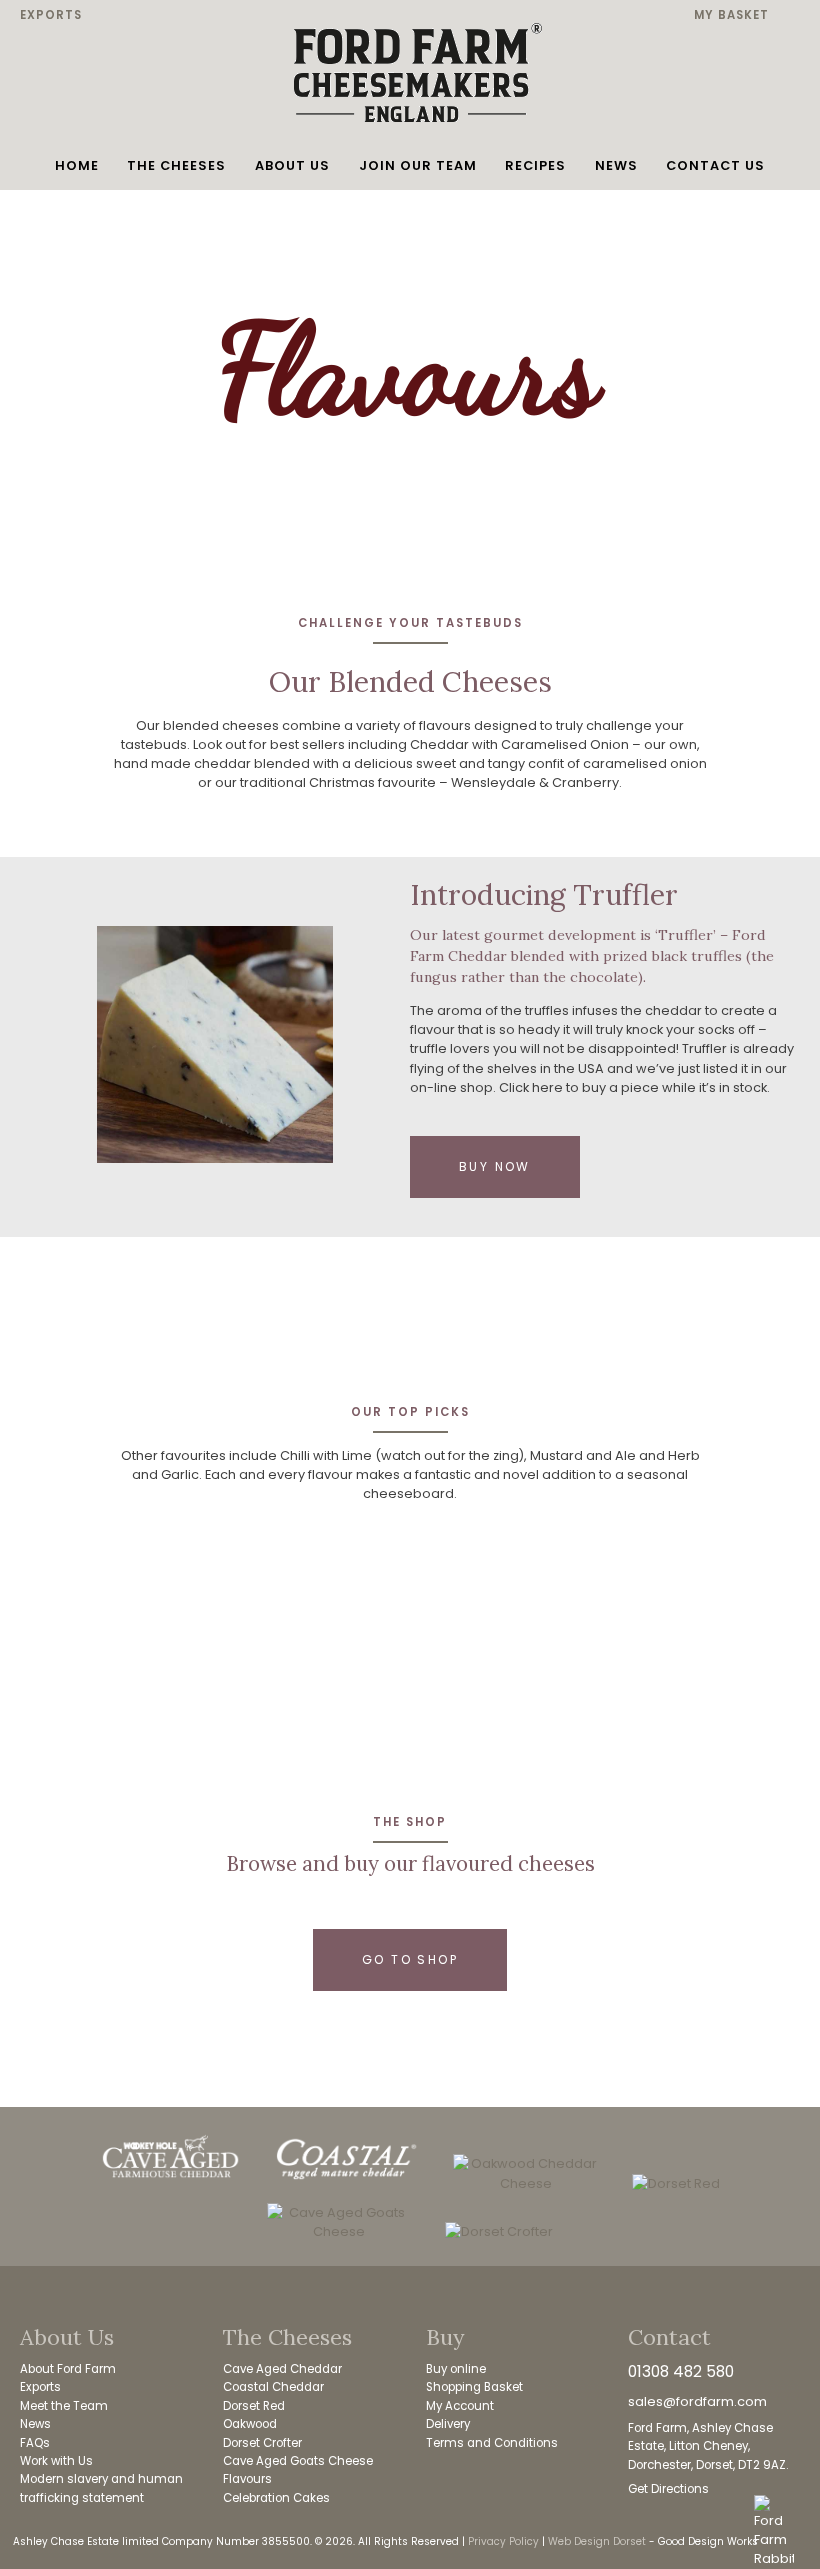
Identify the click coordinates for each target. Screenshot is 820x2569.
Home (77, 165)
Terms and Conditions (492, 2443)
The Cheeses (176, 165)
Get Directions (668, 2489)
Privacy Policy (503, 2541)
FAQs (35, 2443)
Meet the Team (64, 2406)
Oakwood (250, 2424)
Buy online (456, 2369)
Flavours (247, 2479)
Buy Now (495, 1166)
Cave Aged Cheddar (282, 2369)
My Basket (731, 15)
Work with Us (56, 2461)
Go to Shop (410, 1959)
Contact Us (715, 165)
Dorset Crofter (262, 2443)
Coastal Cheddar (273, 2387)
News (616, 165)
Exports (51, 15)
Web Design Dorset (597, 2541)
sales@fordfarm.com (697, 2401)
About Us (292, 165)
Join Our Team (418, 165)
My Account (460, 2406)
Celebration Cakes (276, 2498)
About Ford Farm (68, 2369)
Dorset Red (254, 2406)
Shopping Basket (474, 2387)
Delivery (448, 2424)
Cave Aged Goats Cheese (298, 2461)
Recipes (535, 165)
